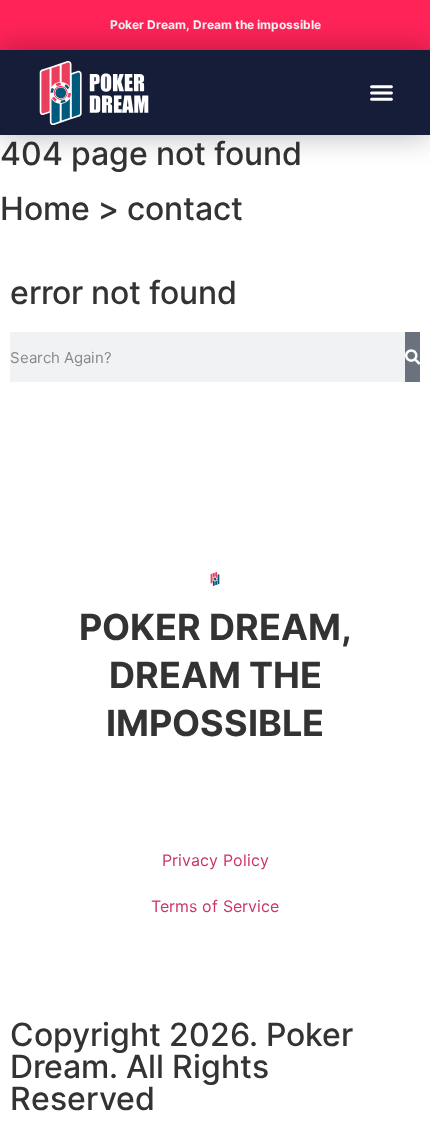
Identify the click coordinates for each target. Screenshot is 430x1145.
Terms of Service (215, 906)
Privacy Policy (215, 860)
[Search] (412, 357)
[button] (382, 93)
